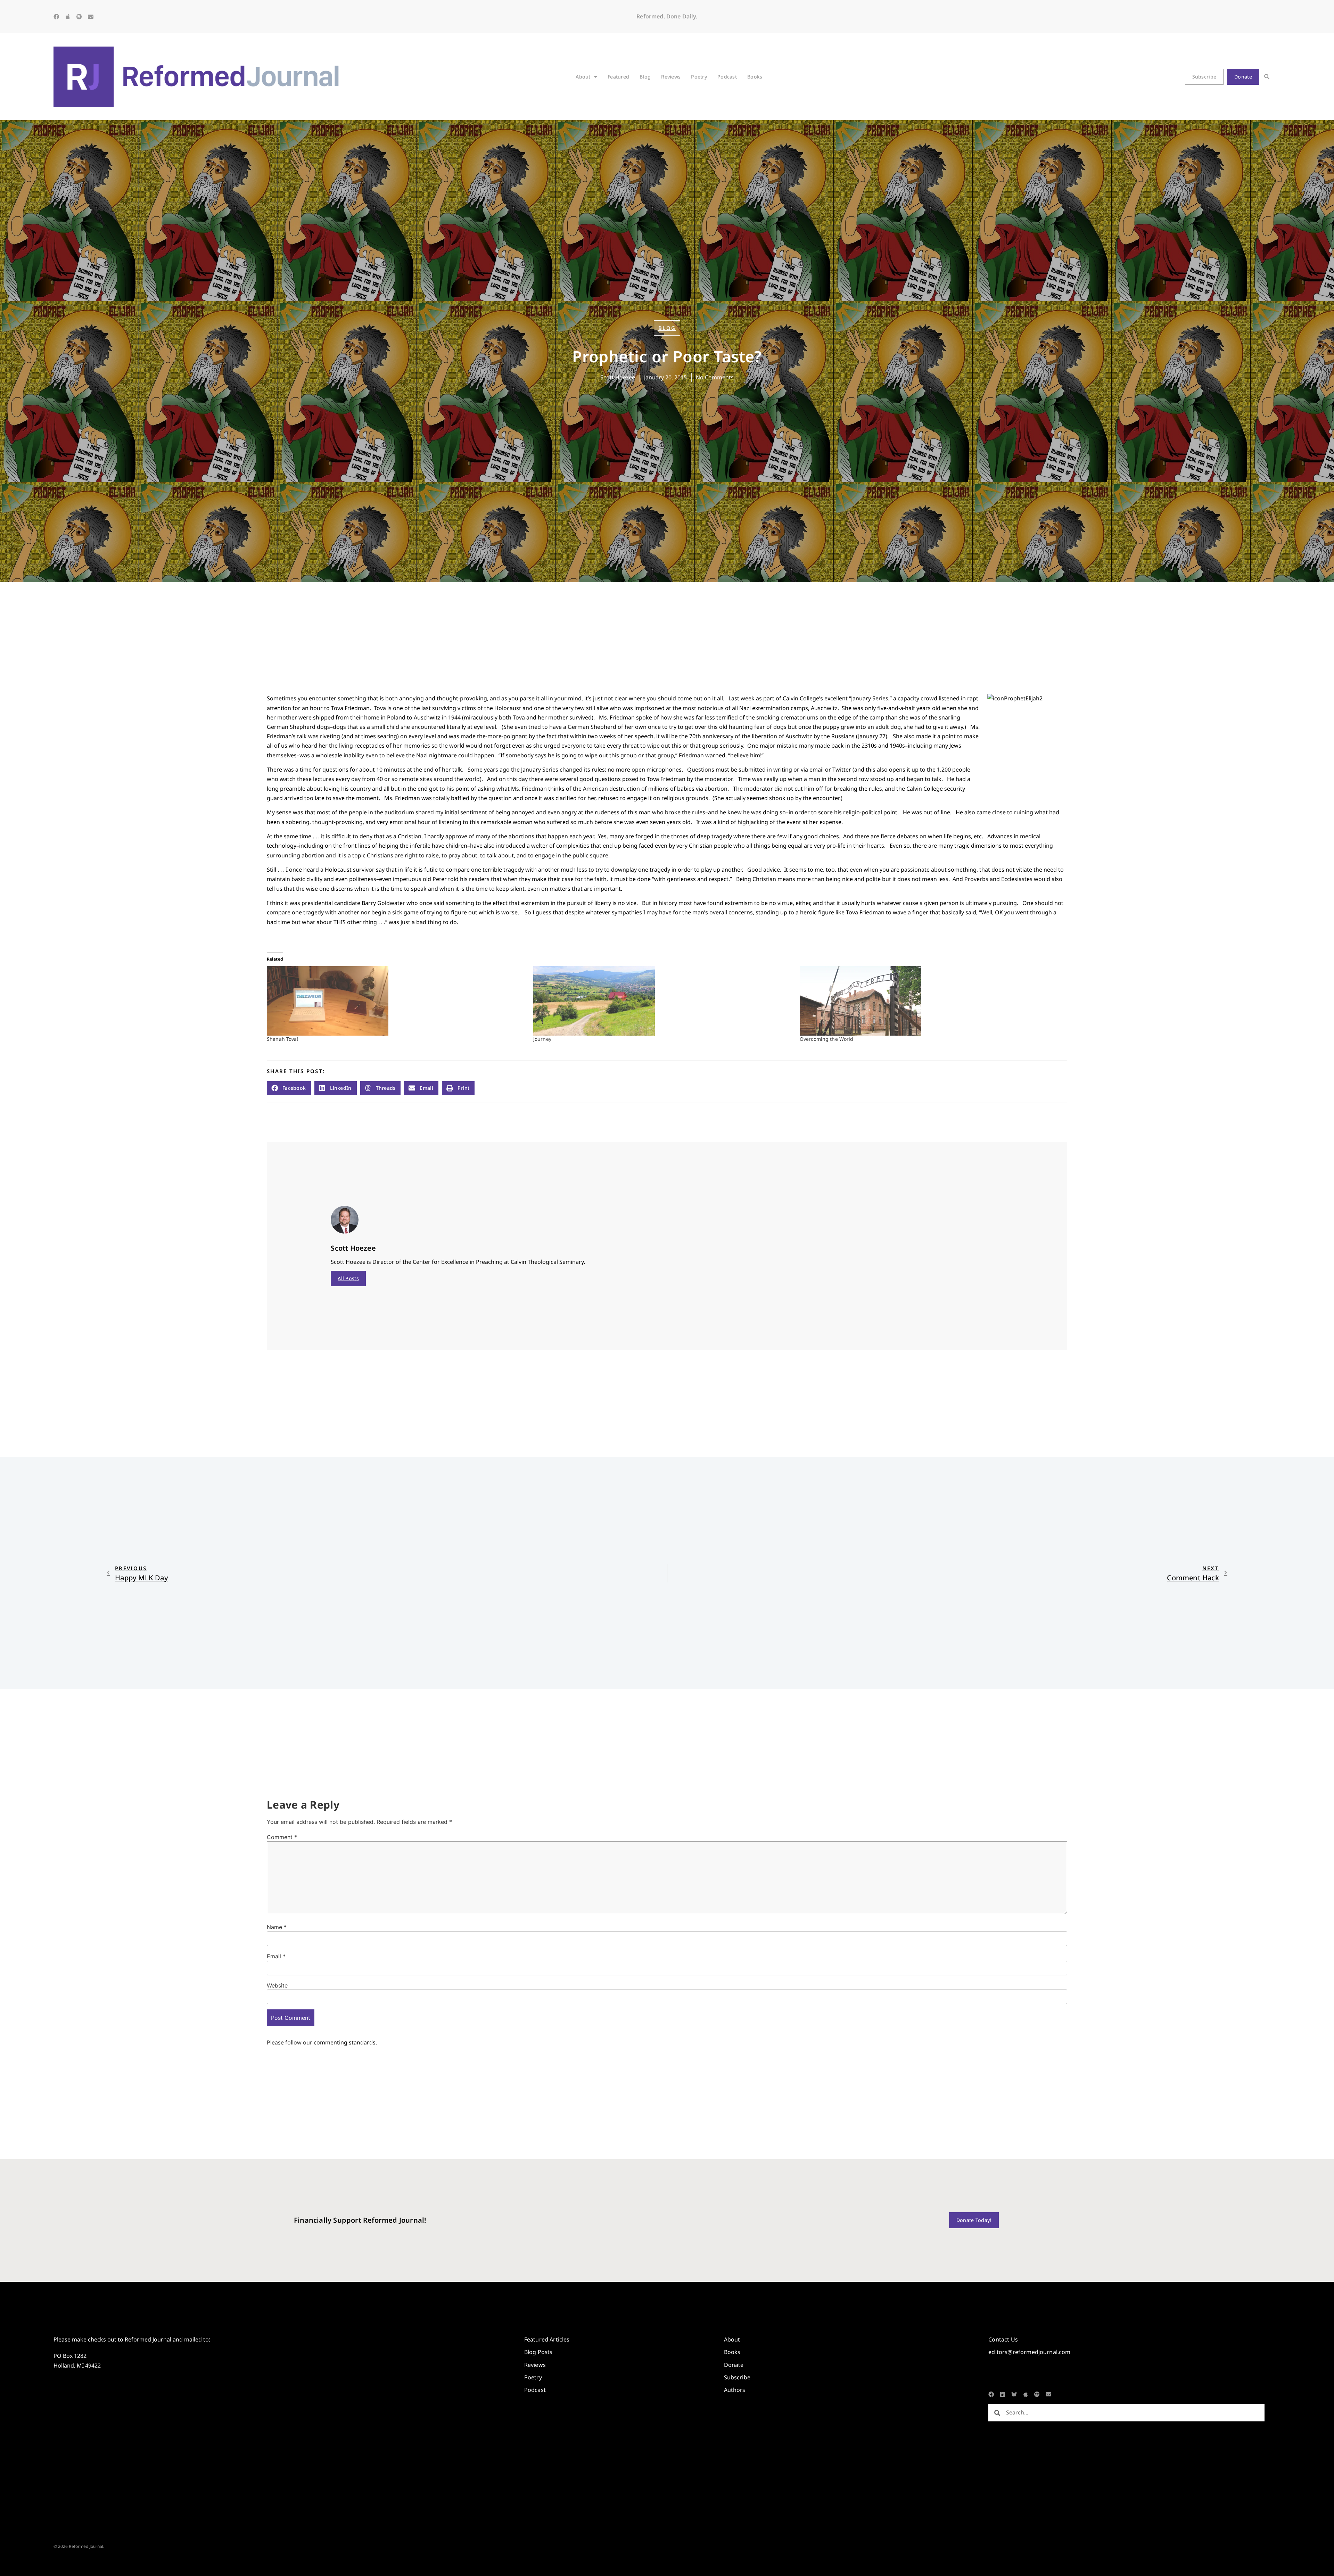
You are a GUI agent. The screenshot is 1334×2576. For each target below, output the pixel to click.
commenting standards (345, 2042)
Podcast (727, 77)
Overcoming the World (827, 1039)
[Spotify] (79, 17)
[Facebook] (56, 17)
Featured (618, 77)
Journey (542, 1039)
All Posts (348, 1278)
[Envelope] (91, 17)
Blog (645, 77)
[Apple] (68, 17)
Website (277, 1985)
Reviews (671, 77)
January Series (870, 698)
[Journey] (663, 1001)
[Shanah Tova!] (397, 1001)
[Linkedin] (1003, 2394)
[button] (1267, 77)
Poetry (699, 77)
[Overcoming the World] (929, 1001)
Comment (282, 1837)
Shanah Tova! (283, 1039)
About (583, 77)
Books (755, 77)
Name (277, 1927)
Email (276, 1956)
